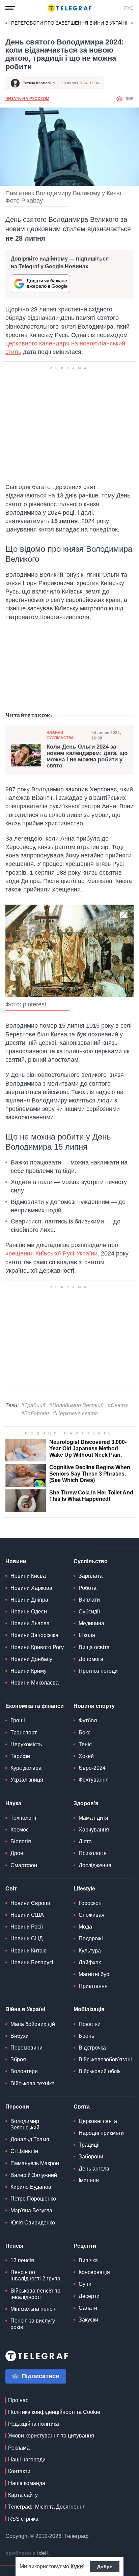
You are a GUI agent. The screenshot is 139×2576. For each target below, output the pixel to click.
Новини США (27, 1915)
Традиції (89, 2145)
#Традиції (33, 1405)
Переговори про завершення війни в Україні (69, 23)
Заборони (91, 2157)
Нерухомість (26, 1744)
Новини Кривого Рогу (37, 1647)
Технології (23, 1818)
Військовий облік (100, 2071)
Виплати (89, 1600)
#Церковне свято (75, 1413)
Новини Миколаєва (35, 1683)
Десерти (89, 2296)
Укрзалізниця (27, 1780)
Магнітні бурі (95, 1974)
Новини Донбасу (31, 1659)
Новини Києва (28, 1576)
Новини (16, 1561)
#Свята (118, 1405)
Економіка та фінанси (35, 1706)
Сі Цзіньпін (24, 2151)
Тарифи (20, 1756)
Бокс (85, 1733)
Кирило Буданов (31, 2187)
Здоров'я (86, 1803)
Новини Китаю (29, 1951)
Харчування (94, 1830)
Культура (90, 1951)
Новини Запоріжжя (34, 1635)
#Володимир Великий (76, 1405)
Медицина (91, 1623)
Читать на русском (27, 99)
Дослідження (95, 1865)
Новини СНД (27, 1938)
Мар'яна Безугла (31, 2210)
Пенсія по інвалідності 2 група (35, 2275)
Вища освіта (94, 1647)
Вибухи (20, 2036)
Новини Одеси (29, 1612)
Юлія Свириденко (33, 2223)
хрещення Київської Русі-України (51, 1253)
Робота (88, 1588)
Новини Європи (30, 1903)
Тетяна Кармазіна (39, 83)
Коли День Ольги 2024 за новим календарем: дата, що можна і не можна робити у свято (87, 756)
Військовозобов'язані (105, 2059)
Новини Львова (30, 1623)
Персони (17, 2107)
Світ (11, 1889)
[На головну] (69, 8)
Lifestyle (84, 1889)
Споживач (91, 1915)
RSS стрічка (23, 2519)
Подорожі (91, 1938)
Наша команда (27, 2483)
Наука (13, 1803)
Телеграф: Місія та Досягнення (47, 2507)
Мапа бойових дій (33, 2024)
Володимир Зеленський (25, 2124)
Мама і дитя (93, 1818)
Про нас (18, 2400)
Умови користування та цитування (51, 2436)
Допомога (91, 1659)
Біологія (21, 1841)
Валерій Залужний (34, 2175)
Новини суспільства (60, 735)
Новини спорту (94, 1706)
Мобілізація (89, 2009)
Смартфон (24, 1865)
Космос (20, 1830)
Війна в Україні (25, 2009)
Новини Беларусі (32, 1962)
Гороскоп (90, 1903)
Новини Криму (29, 1671)
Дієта (85, 1841)
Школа (87, 1635)
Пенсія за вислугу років (33, 2324)
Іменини (89, 2180)
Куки (77, 2566)
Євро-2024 (92, 1768)
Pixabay (32, 201)
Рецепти (85, 2246)
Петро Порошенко (33, 2199)
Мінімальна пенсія (34, 2309)
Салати (88, 2308)
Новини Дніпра (29, 1600)
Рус (129, 8)
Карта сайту (23, 2495)
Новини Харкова (31, 1588)
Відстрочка (92, 2048)
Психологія (93, 1853)
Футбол (88, 1720)
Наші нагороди (27, 2460)
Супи (85, 2284)
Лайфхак (90, 1962)
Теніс (85, 1744)
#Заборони (35, 1413)
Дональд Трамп (30, 2139)
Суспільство (91, 1561)
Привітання (93, 1986)
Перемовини (26, 2048)
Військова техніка (33, 2083)
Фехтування (94, 1780)
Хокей (86, 1756)
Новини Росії (27, 1927)
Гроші (18, 1720)
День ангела (94, 2169)
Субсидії (89, 1612)
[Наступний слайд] (132, 23)
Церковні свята (98, 2121)
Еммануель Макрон (35, 2163)
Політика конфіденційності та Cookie (54, 2412)
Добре (105, 2567)
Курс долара (26, 1768)
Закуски (88, 2320)
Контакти (19, 2471)
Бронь (86, 2036)
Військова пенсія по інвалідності (35, 2294)
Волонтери (24, 2071)
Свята (82, 2107)
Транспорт (24, 1733)
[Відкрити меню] (10, 8)
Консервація (94, 2272)
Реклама (19, 2448)
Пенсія (14, 2246)
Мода (85, 1927)
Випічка (88, 2260)
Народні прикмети (101, 2133)
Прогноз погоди (98, 1671)
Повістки (90, 2024)
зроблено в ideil (27, 2553)
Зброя (18, 2059)
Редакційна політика (34, 2424)
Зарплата (91, 1576)
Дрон (17, 1853)
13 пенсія (22, 2260)
